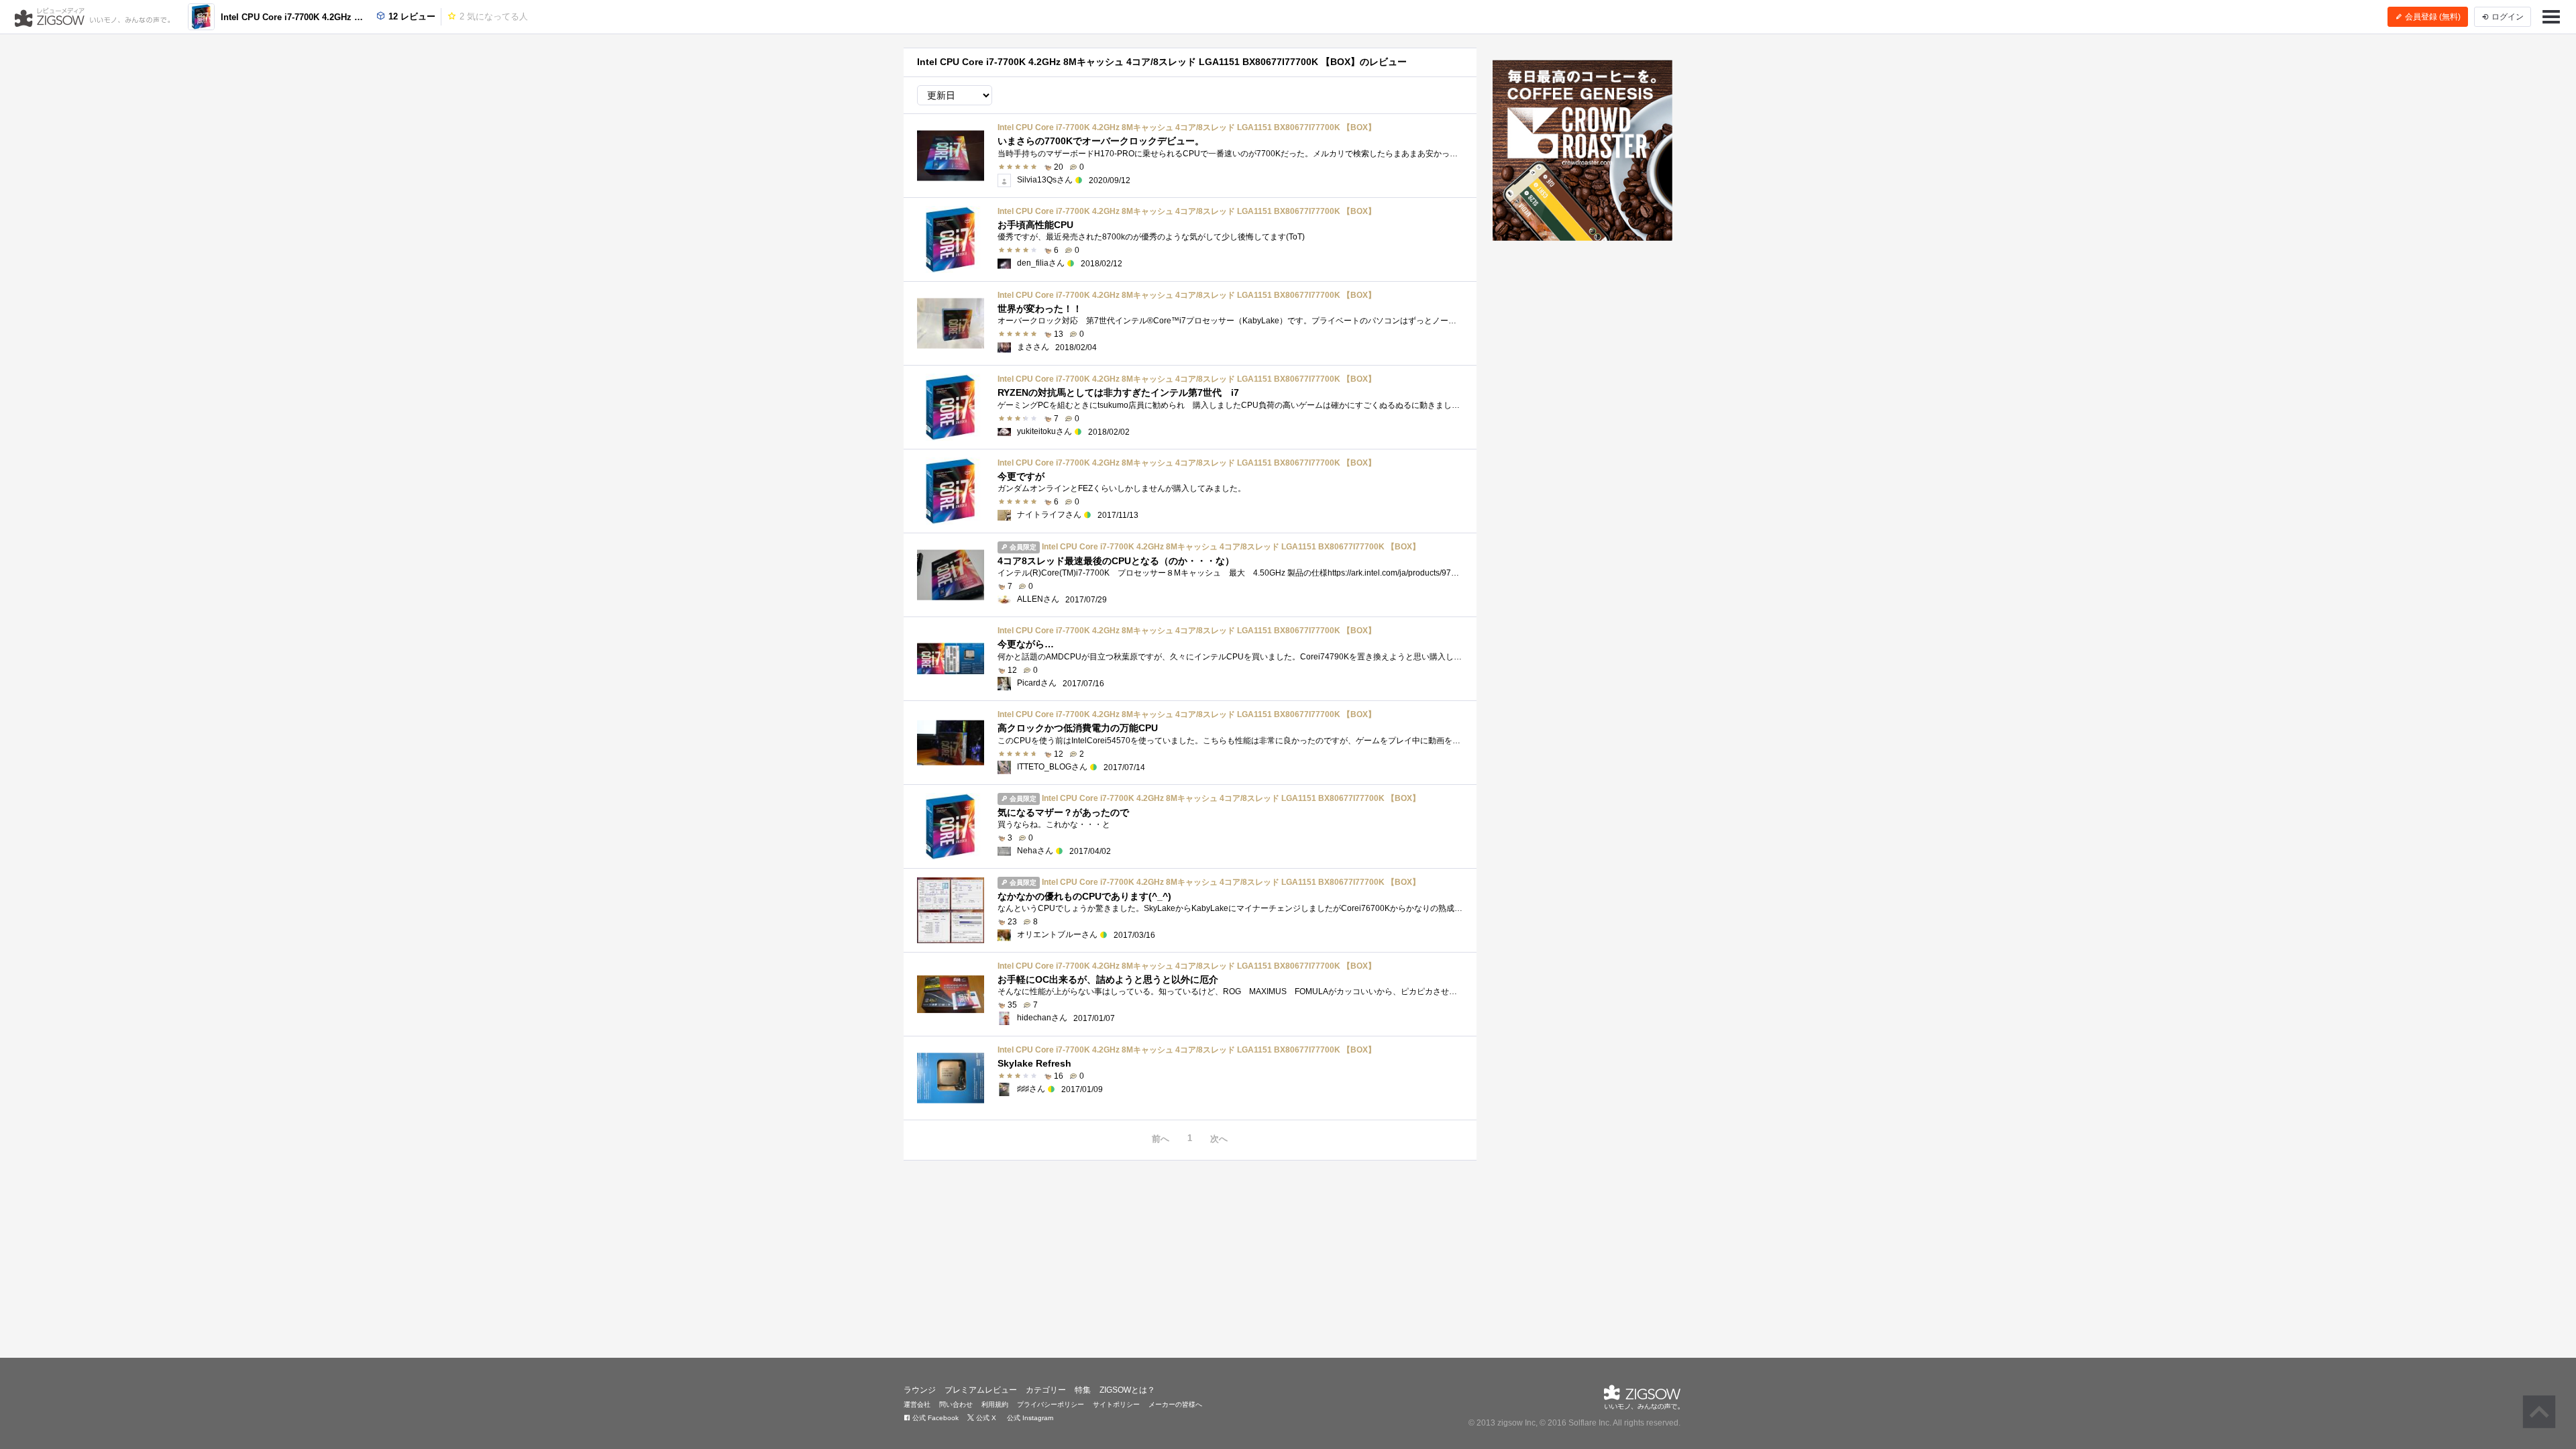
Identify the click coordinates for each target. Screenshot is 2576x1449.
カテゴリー (1046, 1390)
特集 (1083, 1390)
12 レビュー (411, 16)
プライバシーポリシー (1051, 1404)
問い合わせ (956, 1404)
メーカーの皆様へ (1175, 1404)
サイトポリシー (1116, 1404)
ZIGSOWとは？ (1127, 1390)
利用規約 (995, 1404)
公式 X (985, 1418)
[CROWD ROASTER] (1583, 150)
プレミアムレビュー (981, 1390)
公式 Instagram (1029, 1418)
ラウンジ (920, 1390)
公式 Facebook (934, 1418)
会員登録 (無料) (2432, 17)
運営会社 (917, 1404)
